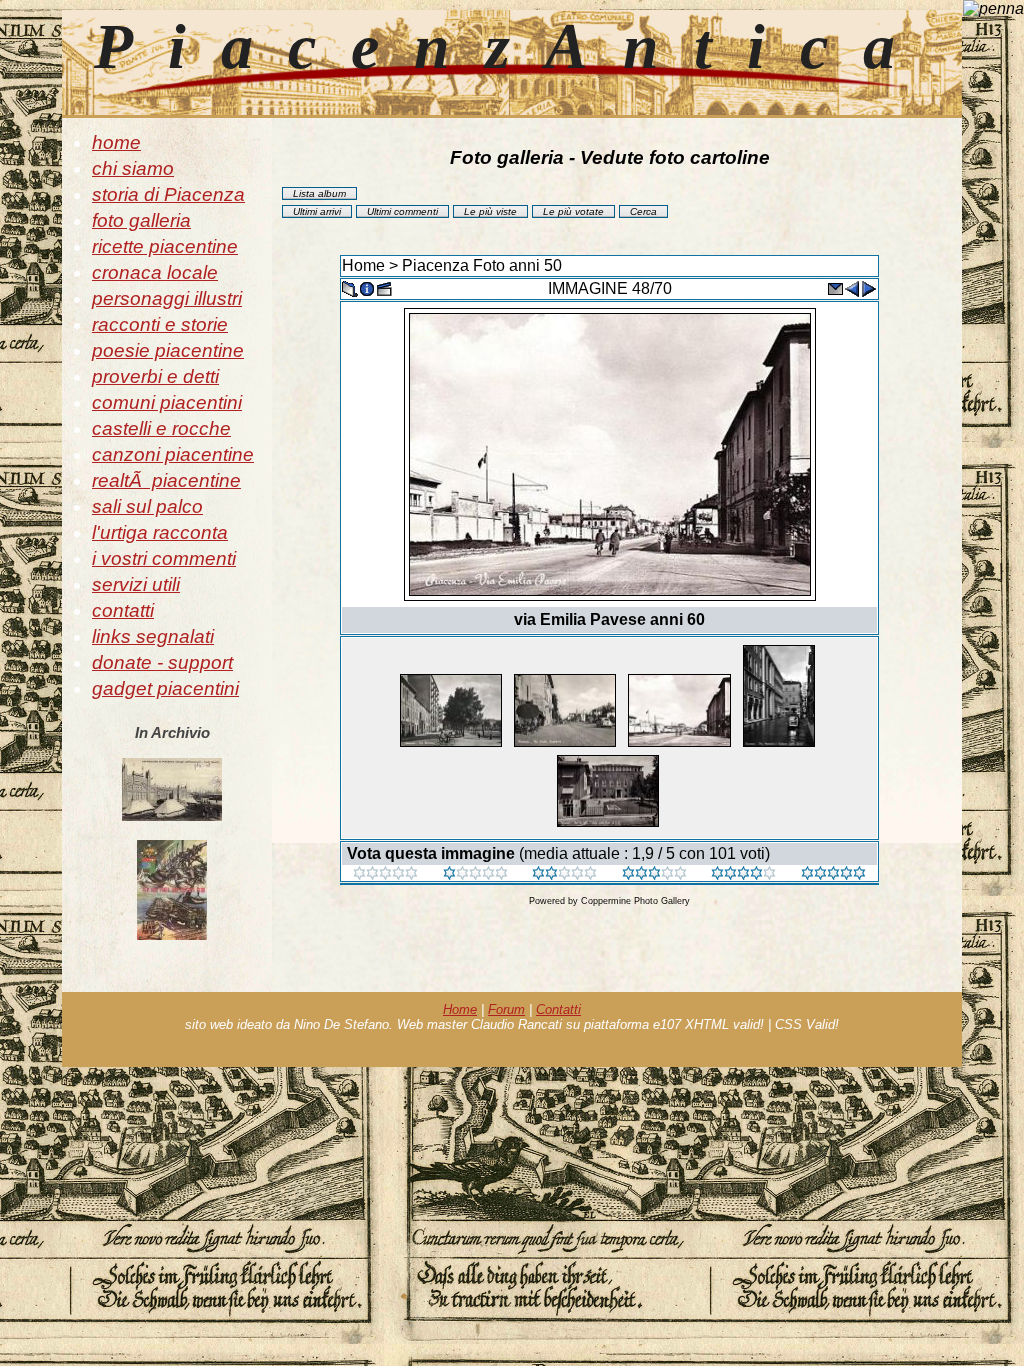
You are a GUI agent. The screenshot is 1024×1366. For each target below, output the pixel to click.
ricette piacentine (165, 246)
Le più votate (573, 211)
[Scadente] (385, 874)
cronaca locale (155, 272)
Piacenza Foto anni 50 (482, 265)
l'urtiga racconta (160, 532)
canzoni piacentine (173, 454)
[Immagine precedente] (852, 287)
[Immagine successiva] (869, 287)
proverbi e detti (155, 376)
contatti (123, 610)
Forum (506, 1009)
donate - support (162, 662)
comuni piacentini (167, 402)
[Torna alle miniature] (350, 287)
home (116, 142)
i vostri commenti (164, 558)
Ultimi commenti (402, 211)
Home (363, 265)
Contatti (558, 1009)
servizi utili (136, 584)
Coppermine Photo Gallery (635, 901)
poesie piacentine (168, 350)
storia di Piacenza (168, 194)
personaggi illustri (167, 298)
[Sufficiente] (564, 874)
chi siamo (133, 168)
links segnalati (153, 636)
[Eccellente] (743, 874)
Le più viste (490, 211)
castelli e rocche (161, 428)
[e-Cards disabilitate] (835, 287)
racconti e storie (160, 324)
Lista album (319, 193)
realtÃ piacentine (166, 480)
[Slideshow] (384, 287)
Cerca (643, 211)
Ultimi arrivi (317, 211)
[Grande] (833, 874)
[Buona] (654, 874)
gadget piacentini (165, 688)
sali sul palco (147, 506)
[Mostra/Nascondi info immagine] (367, 287)
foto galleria (141, 220)
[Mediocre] (475, 874)
